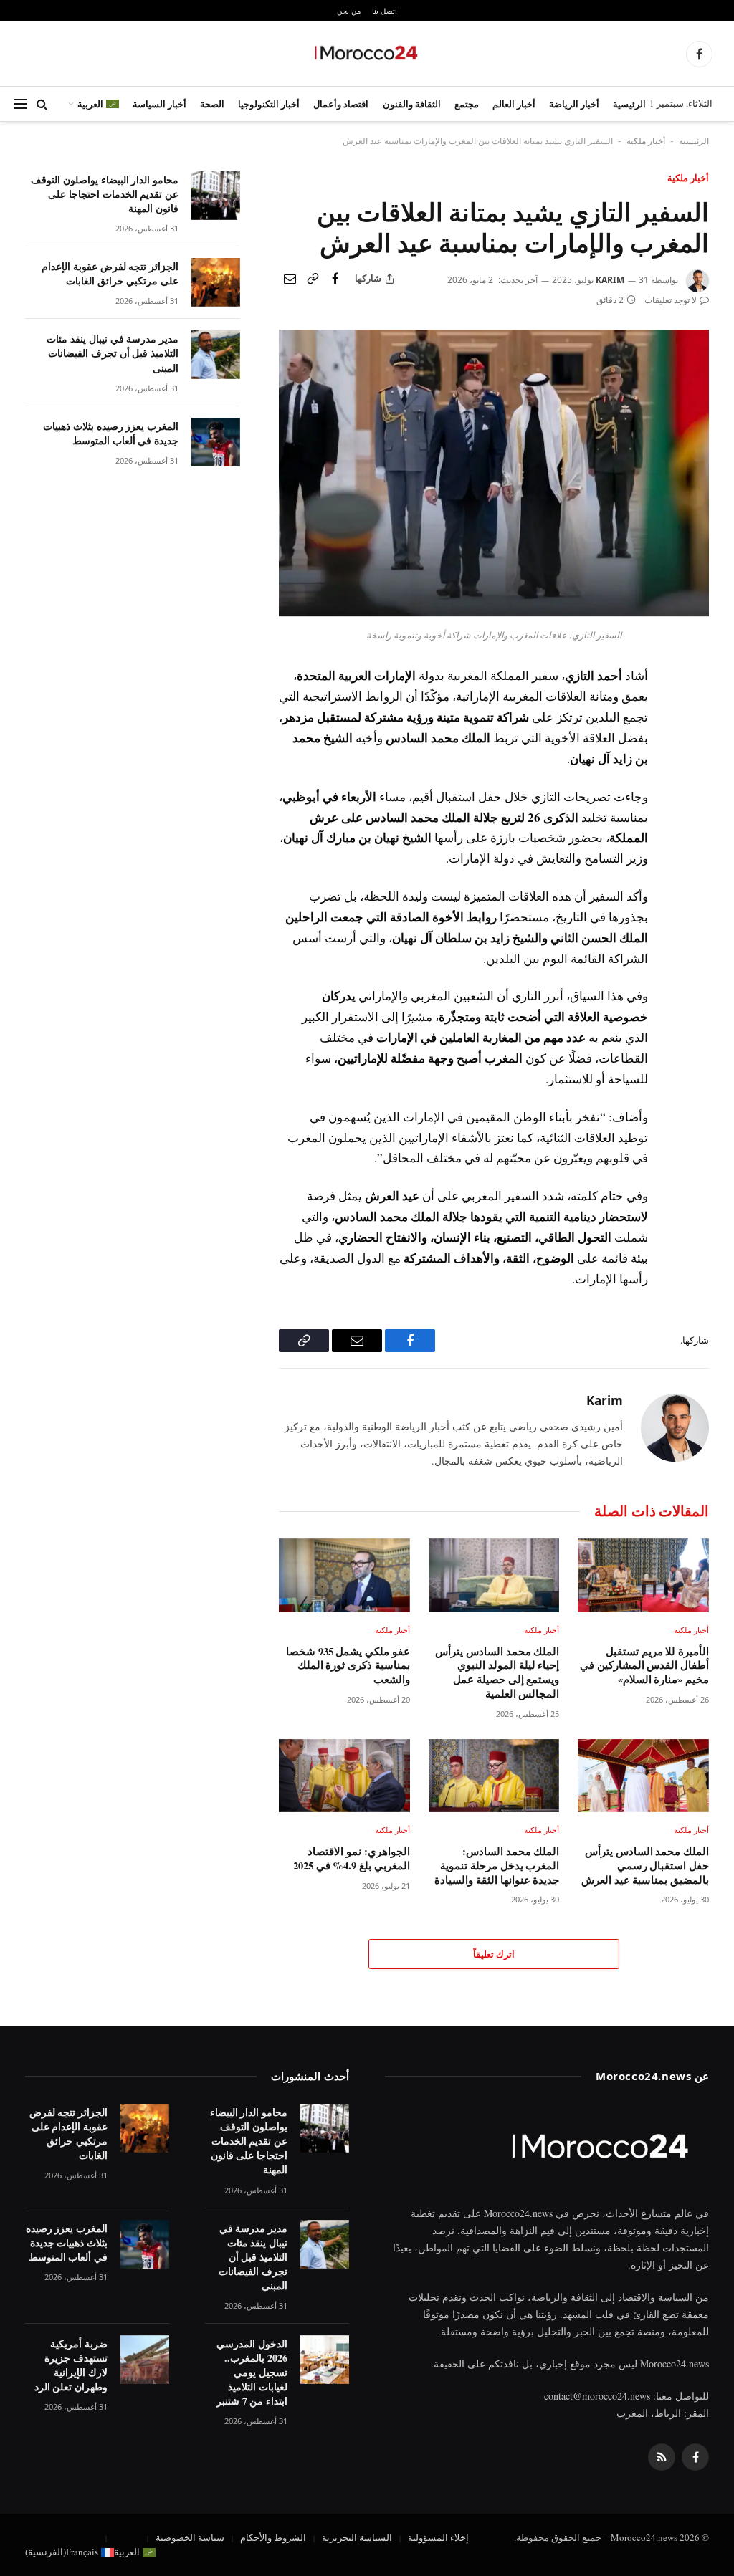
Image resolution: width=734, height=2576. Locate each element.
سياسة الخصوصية (190, 2537)
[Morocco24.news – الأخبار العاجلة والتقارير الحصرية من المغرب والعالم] (367, 54)
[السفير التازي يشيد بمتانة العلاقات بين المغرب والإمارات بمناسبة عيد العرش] (494, 612)
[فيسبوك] (695, 713)
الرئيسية (629, 104)
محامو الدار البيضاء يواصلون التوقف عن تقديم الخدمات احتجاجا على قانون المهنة (105, 194)
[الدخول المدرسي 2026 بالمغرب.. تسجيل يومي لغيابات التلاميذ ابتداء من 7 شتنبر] (325, 2360)
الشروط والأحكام (273, 2537)
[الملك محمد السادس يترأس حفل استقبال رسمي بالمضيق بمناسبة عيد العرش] (643, 1776)
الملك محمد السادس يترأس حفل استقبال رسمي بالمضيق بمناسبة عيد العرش (645, 1866)
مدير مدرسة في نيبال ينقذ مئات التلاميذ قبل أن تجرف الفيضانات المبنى (113, 353)
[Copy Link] (313, 279)
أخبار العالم (514, 104)
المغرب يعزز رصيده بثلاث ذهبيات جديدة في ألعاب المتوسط (111, 434)
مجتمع (467, 104)
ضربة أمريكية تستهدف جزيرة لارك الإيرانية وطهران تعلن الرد (71, 2365)
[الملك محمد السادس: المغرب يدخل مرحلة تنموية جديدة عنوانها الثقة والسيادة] (494, 1776)
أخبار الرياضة (574, 104)
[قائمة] (21, 104)
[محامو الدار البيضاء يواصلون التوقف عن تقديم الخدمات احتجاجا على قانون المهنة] (216, 196)
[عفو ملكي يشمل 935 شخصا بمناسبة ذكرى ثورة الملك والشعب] (344, 1575)
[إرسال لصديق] (290, 279)
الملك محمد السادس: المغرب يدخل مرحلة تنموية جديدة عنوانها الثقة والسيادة (497, 1866)
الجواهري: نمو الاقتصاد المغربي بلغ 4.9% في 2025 (352, 1858)
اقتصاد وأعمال (341, 104)
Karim (610, 280)
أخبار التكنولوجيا (269, 104)
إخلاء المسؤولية (438, 2537)
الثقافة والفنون (412, 104)
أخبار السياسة (159, 104)
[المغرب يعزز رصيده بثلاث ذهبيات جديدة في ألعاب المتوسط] (216, 442)
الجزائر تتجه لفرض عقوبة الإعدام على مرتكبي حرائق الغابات (110, 274)
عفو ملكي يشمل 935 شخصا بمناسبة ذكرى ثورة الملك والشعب (348, 1666)
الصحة (212, 104)
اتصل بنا (385, 11)
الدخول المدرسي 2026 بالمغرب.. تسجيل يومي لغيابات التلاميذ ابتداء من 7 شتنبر (252, 2372)
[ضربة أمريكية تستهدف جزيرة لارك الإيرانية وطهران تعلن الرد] (145, 2360)
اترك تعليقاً (494, 1954)
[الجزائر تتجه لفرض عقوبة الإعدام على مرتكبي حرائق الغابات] (216, 282)
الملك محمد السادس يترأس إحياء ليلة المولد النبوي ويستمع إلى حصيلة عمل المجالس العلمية (497, 1673)
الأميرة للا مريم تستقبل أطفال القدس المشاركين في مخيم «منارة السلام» (644, 1666)
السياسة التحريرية (357, 2537)
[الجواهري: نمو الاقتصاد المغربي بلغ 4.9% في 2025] (344, 1776)
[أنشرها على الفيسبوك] (335, 279)
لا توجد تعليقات (671, 300)
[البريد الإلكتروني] (695, 779)
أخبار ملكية (646, 141)
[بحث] (42, 104)
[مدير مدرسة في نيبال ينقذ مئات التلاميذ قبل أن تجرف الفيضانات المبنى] (216, 355)
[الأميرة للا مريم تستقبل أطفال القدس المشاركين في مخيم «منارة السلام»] (643, 1575)
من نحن (349, 11)
